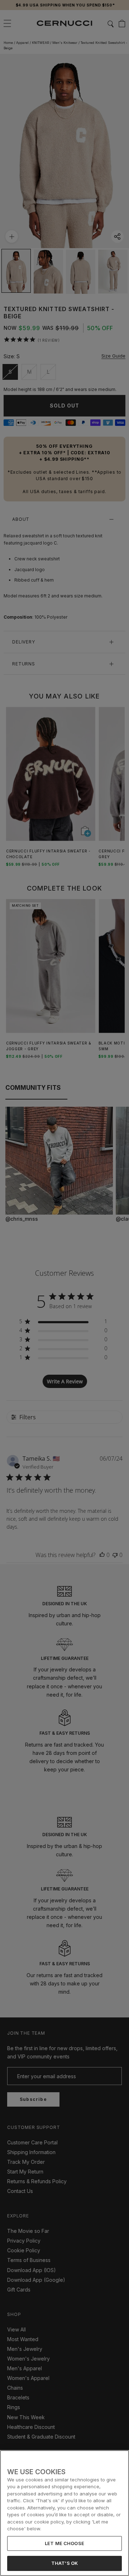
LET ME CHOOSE (64, 2543)
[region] (64, 2513)
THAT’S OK (64, 2563)
